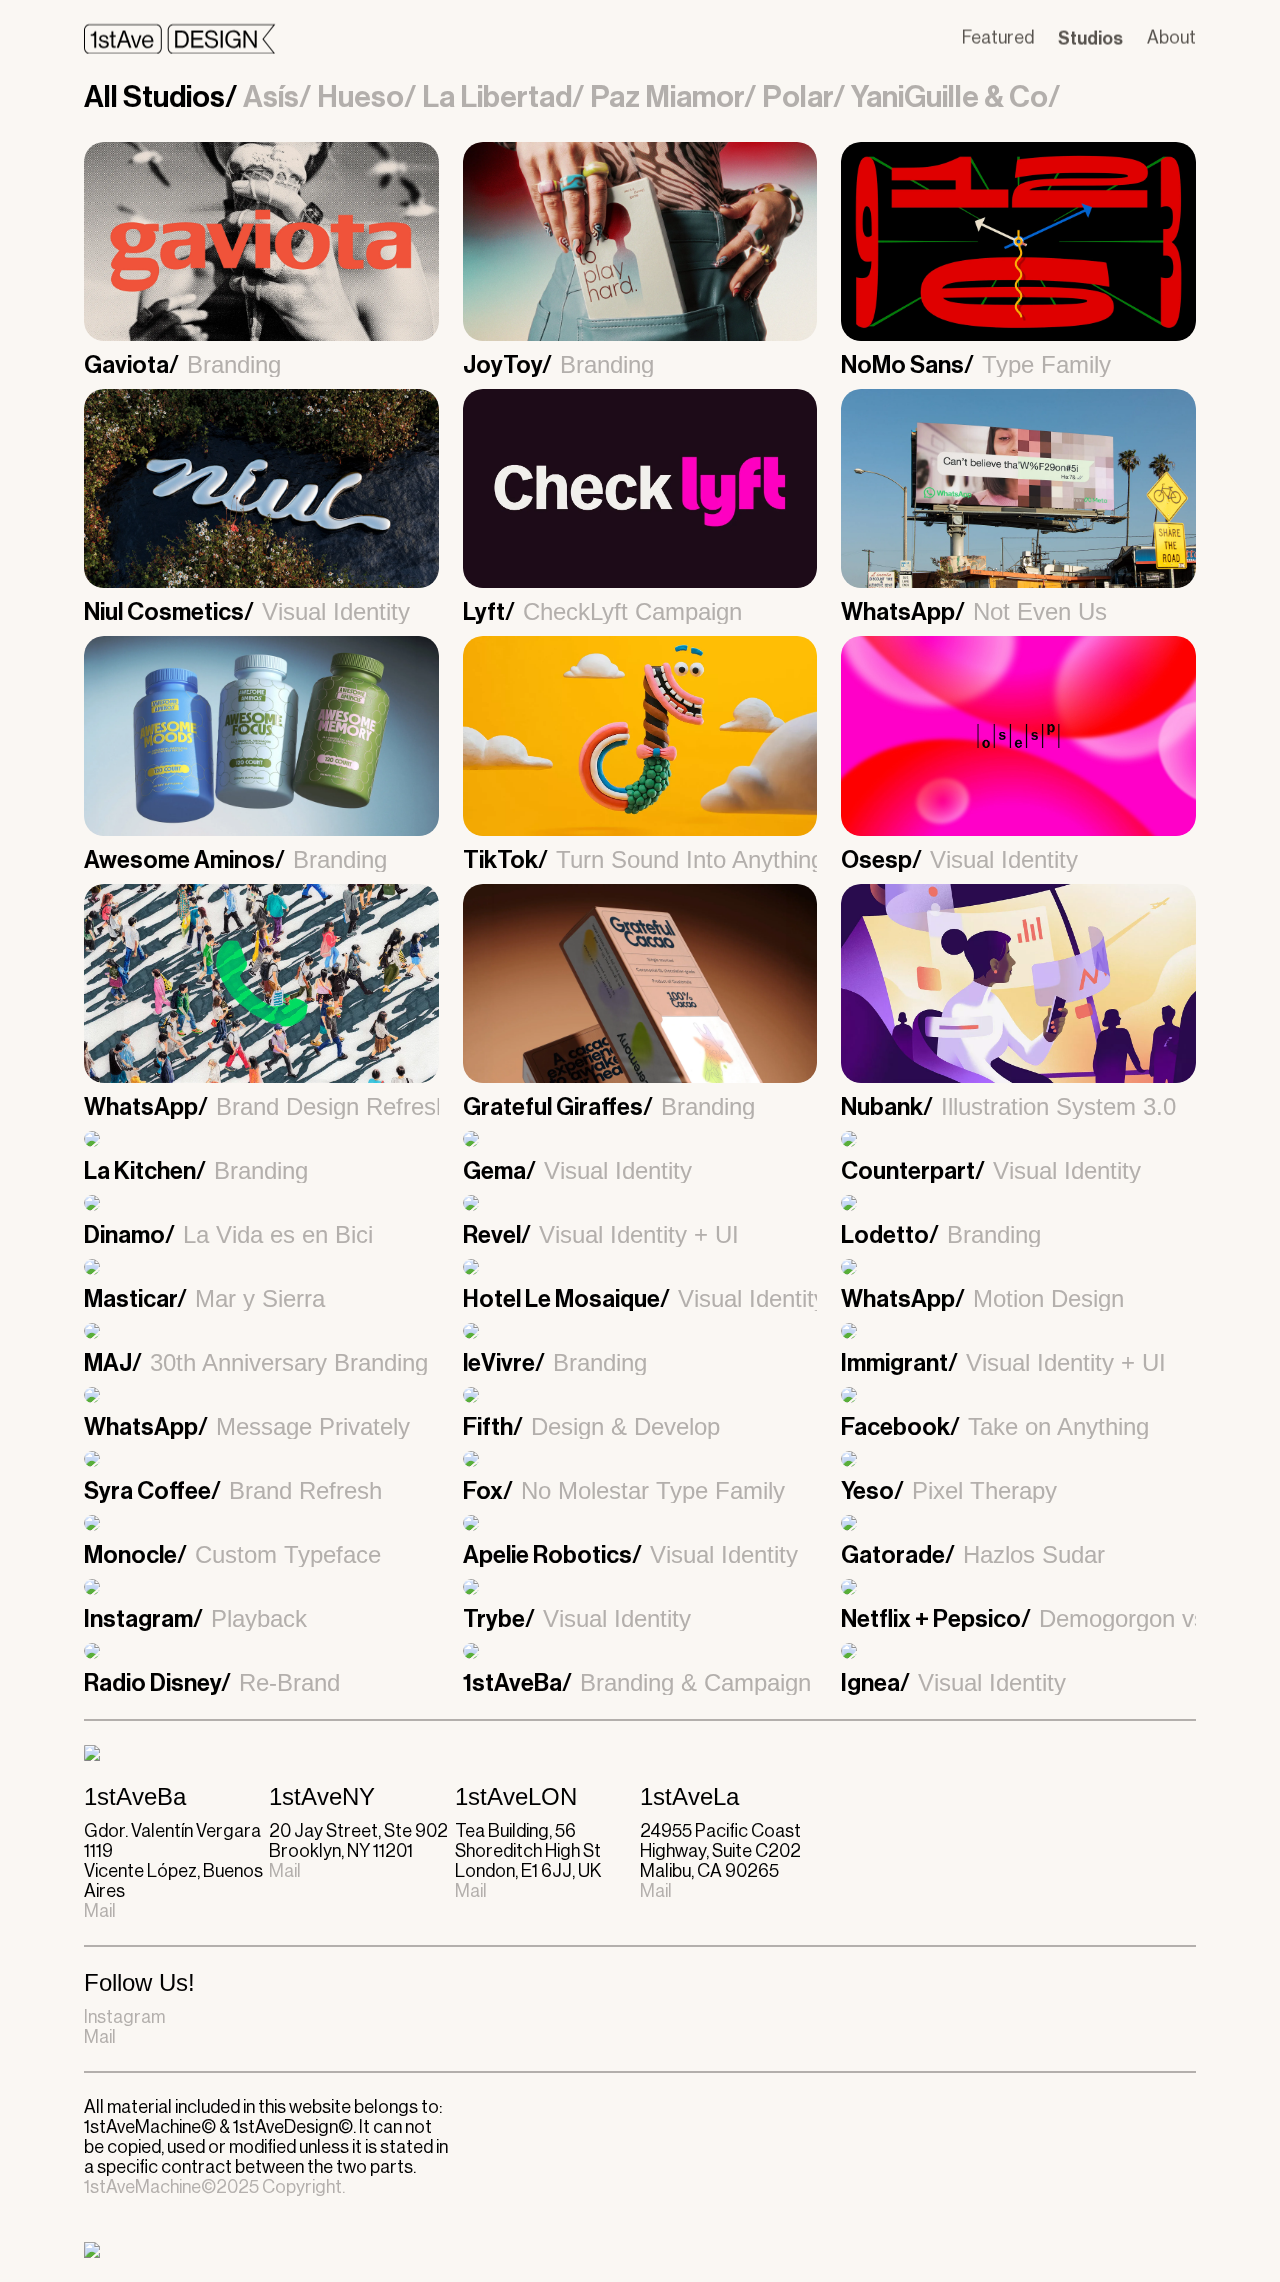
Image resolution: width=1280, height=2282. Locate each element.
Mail (100, 1911)
